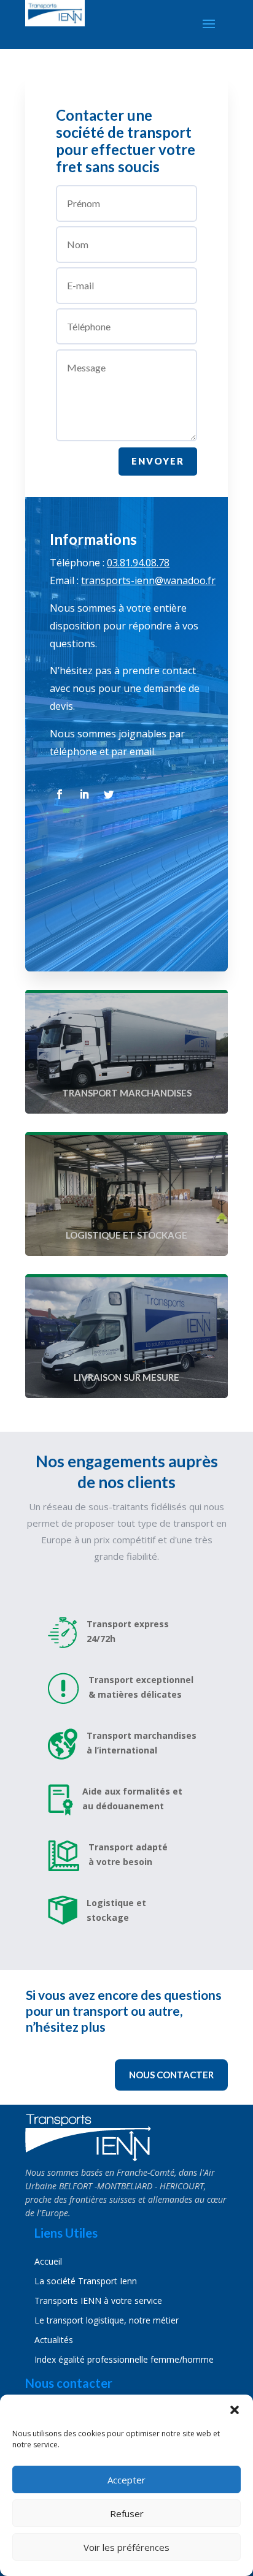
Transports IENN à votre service (98, 2301)
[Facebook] (60, 794)
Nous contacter (171, 2075)
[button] (235, 2410)
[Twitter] (109, 794)
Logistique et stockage (126, 1235)
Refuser (127, 2513)
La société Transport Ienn (86, 2281)
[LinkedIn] (84, 794)
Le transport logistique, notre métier (107, 2320)
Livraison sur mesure (126, 1377)
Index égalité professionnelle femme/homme (124, 2359)
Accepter (126, 2480)
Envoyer (158, 461)
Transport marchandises (127, 1093)
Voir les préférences (126, 2547)
